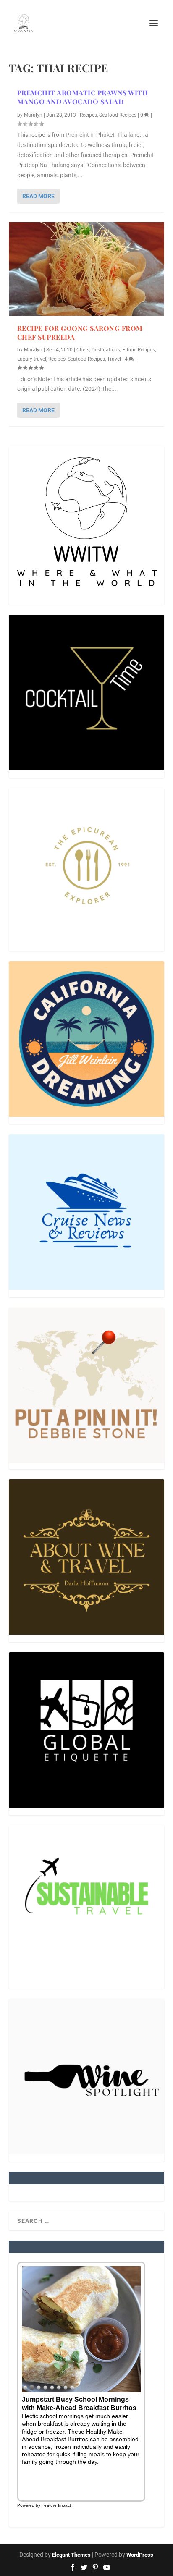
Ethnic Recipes (139, 350)
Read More (38, 196)
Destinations (106, 350)
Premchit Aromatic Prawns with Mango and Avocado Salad (83, 97)
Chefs (83, 350)
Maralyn (33, 115)
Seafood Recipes (118, 115)
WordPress (140, 2555)
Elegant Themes (71, 2555)
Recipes (88, 115)
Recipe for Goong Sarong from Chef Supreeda (80, 333)
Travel (114, 359)
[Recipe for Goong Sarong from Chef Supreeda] (87, 269)
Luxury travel (32, 359)
